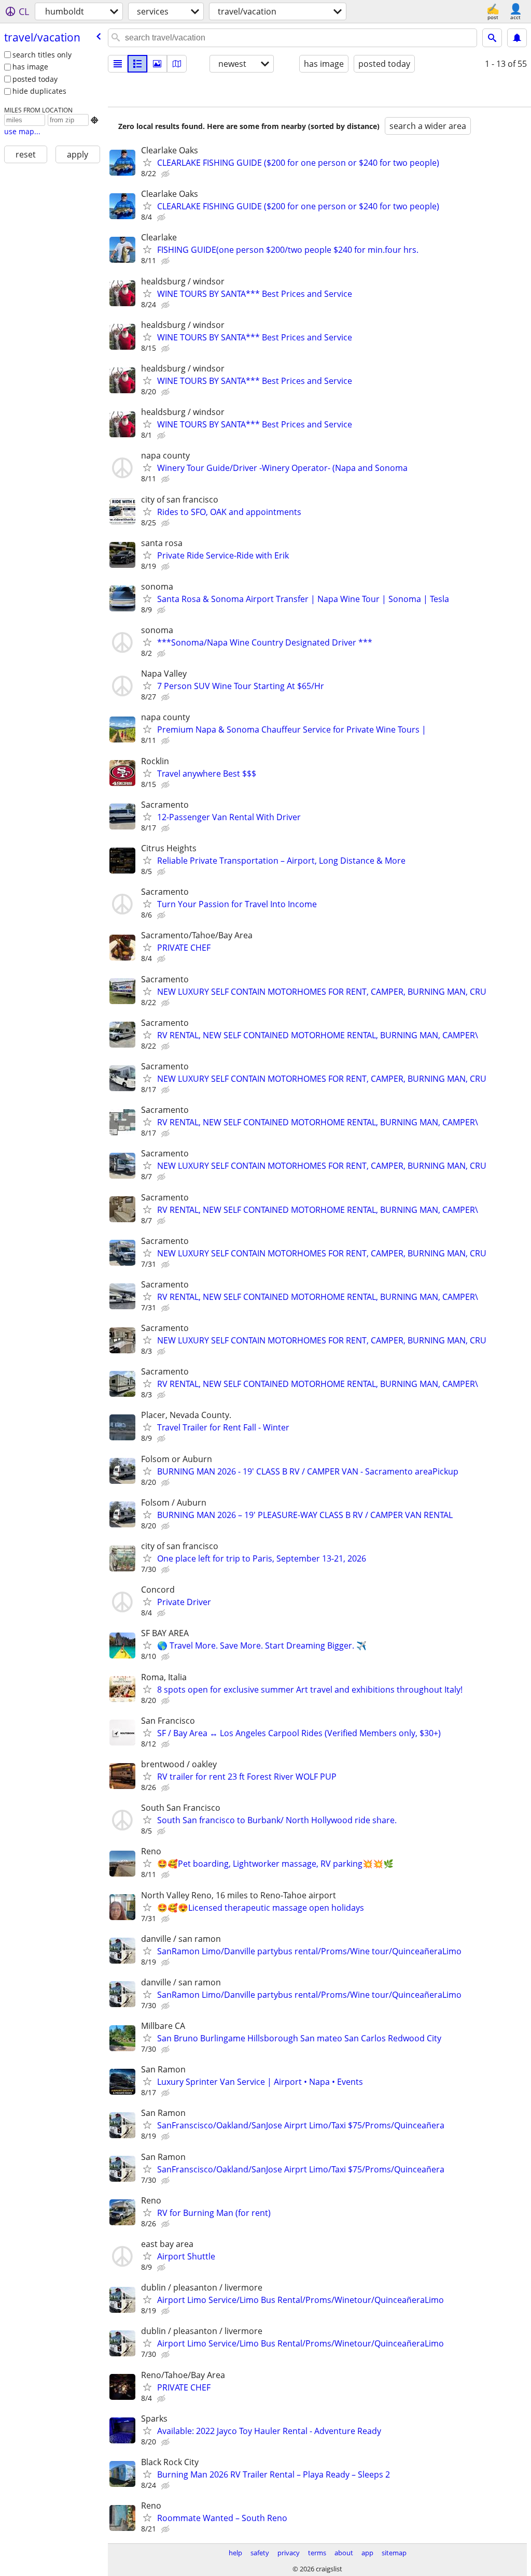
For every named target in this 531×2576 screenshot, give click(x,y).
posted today (35, 79)
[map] (177, 64)
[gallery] (157, 64)
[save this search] (517, 38)
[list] (118, 64)
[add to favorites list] (147, 162)
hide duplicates (39, 91)
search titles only (42, 55)
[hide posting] (166, 174)
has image (30, 67)
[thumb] (137, 64)
